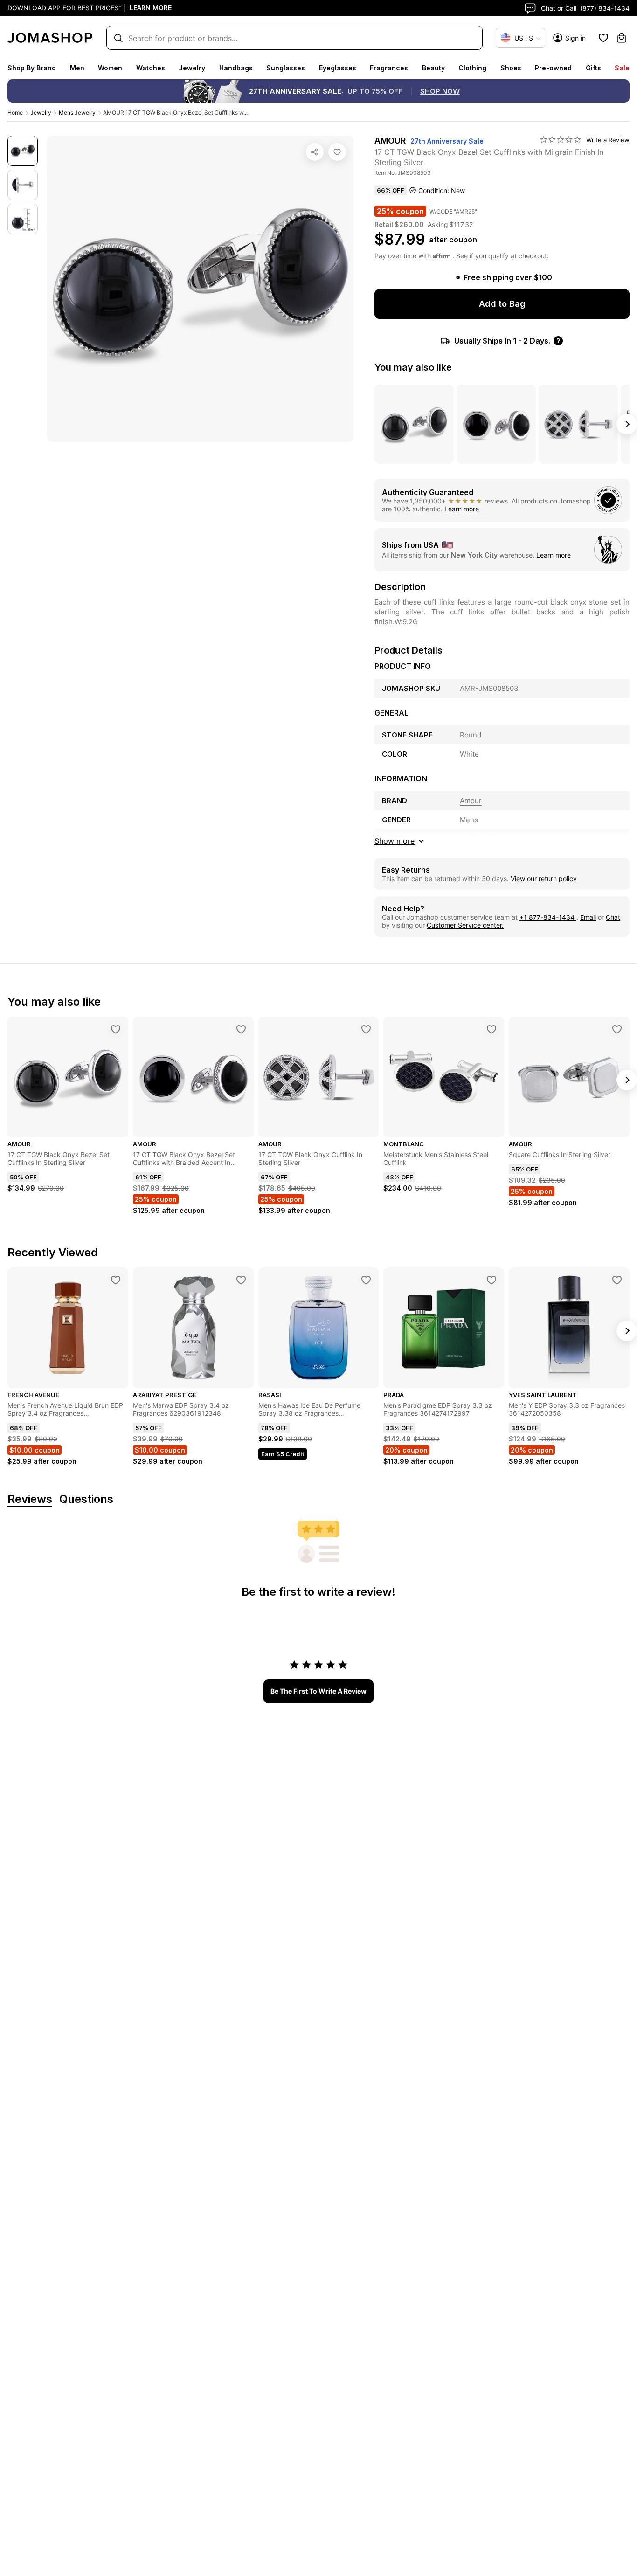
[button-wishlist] (603, 38)
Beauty (433, 68)
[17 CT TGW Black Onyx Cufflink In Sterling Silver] (366, 1029)
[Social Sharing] (315, 152)
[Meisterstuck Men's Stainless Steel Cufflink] (492, 1029)
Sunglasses (286, 68)
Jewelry (192, 68)
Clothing (472, 68)
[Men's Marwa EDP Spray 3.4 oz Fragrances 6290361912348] (241, 1280)
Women (110, 68)
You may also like (413, 367)
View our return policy (544, 878)
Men (77, 68)
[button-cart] (622, 38)
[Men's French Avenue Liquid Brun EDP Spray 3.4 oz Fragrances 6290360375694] (116, 1280)
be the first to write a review (318, 1691)
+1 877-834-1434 (548, 917)
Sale (622, 68)
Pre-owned (553, 68)
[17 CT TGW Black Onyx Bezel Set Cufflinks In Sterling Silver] (116, 1029)
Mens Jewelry (77, 113)
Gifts (593, 68)
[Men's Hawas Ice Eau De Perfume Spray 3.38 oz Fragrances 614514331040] (366, 1280)
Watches (151, 68)
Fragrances (389, 68)
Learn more (462, 509)
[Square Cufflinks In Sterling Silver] (617, 1029)
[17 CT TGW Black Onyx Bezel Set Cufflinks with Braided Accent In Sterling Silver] (241, 1029)
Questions (86, 1499)
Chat (613, 917)
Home (15, 113)
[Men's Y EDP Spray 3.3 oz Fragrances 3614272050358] (617, 1280)
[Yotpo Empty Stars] (561, 140)
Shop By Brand (32, 68)
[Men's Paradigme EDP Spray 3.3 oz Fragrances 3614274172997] (492, 1280)
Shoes (511, 68)
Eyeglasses (338, 68)
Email (588, 917)
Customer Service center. (465, 925)
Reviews (30, 1499)
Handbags (236, 68)
